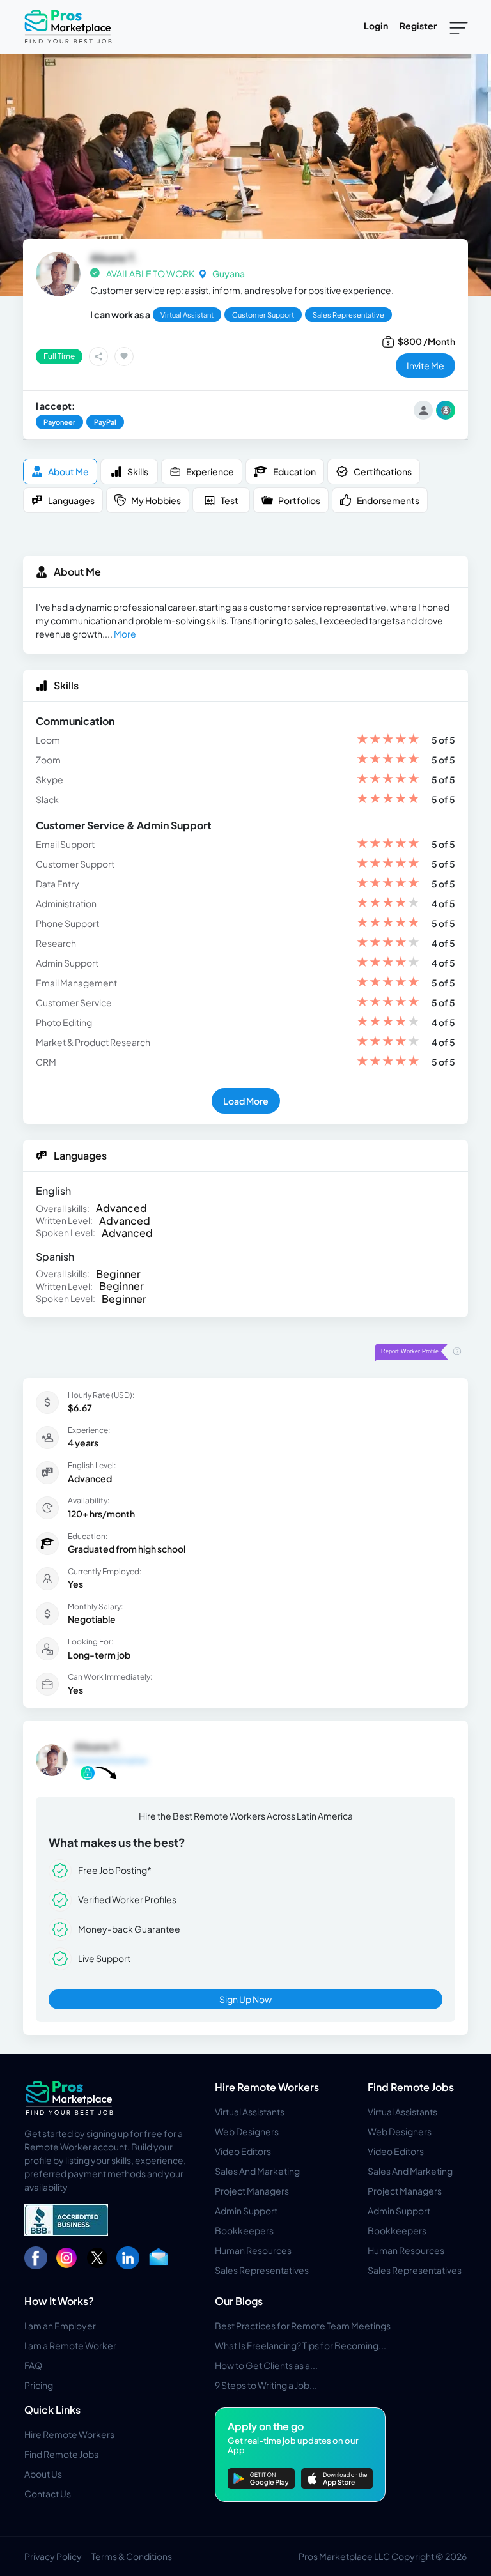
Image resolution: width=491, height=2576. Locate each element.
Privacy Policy (53, 2556)
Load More (246, 1101)
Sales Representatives (262, 2270)
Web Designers (247, 2131)
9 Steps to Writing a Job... (266, 2385)
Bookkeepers (244, 2230)
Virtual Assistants (250, 2112)
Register (418, 26)
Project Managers (252, 2191)
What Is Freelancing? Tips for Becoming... (300, 2345)
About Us (43, 2474)
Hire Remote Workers (267, 2087)
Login (376, 26)
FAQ (33, 2365)
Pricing (39, 2385)
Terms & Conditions (132, 2556)
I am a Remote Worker (70, 2345)
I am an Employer (60, 2326)
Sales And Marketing (257, 2171)
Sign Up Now (245, 1999)
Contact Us (48, 2494)
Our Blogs (239, 2301)
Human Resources (253, 2250)
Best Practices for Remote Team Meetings (303, 2326)
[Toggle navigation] (459, 27)
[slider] (388, 740)
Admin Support (246, 2211)
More (125, 634)
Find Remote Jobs (411, 2087)
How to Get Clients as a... (266, 2365)
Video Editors (243, 2151)
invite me (425, 365)
